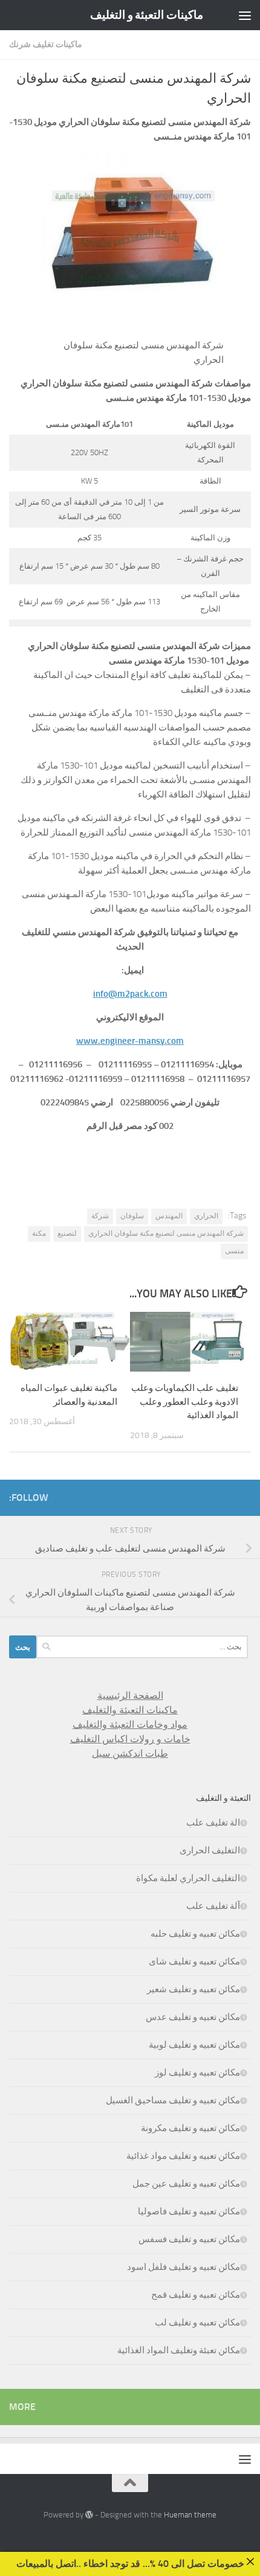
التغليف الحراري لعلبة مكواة (188, 1878)
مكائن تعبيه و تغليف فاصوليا (189, 2211)
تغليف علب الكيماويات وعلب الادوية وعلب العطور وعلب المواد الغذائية (185, 1401)
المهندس (169, 1216)
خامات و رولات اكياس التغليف (130, 1739)
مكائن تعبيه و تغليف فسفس (189, 2239)
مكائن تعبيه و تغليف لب (197, 2322)
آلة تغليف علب (213, 1906)
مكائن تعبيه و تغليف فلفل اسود (184, 2267)
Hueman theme (190, 2515)
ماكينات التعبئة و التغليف (147, 15)
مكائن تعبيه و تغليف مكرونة (190, 2128)
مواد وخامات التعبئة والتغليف (130, 1724)
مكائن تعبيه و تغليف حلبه (195, 1934)
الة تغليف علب (213, 1823)
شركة (100, 1216)
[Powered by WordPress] (89, 2515)
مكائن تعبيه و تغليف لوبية (194, 2045)
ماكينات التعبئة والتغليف (130, 1710)
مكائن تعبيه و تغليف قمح (196, 2295)
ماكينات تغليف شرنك (46, 44)
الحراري (206, 1216)
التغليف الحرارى (210, 1850)
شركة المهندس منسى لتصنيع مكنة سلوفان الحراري (166, 1233)
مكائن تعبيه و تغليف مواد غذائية (183, 2156)
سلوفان (132, 1216)
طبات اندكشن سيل (130, 1753)
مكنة (39, 1233)
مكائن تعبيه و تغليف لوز (197, 2073)
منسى (234, 1251)
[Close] (250, 2562)
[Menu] (245, 15)
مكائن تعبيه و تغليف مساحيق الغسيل (173, 2100)
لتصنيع (67, 1233)
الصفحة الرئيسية (130, 1695)
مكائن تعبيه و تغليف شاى (194, 1961)
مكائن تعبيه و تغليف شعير (193, 1989)
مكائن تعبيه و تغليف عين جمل (186, 2184)
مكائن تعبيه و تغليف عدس (193, 2017)
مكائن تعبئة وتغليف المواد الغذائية (179, 2350)
